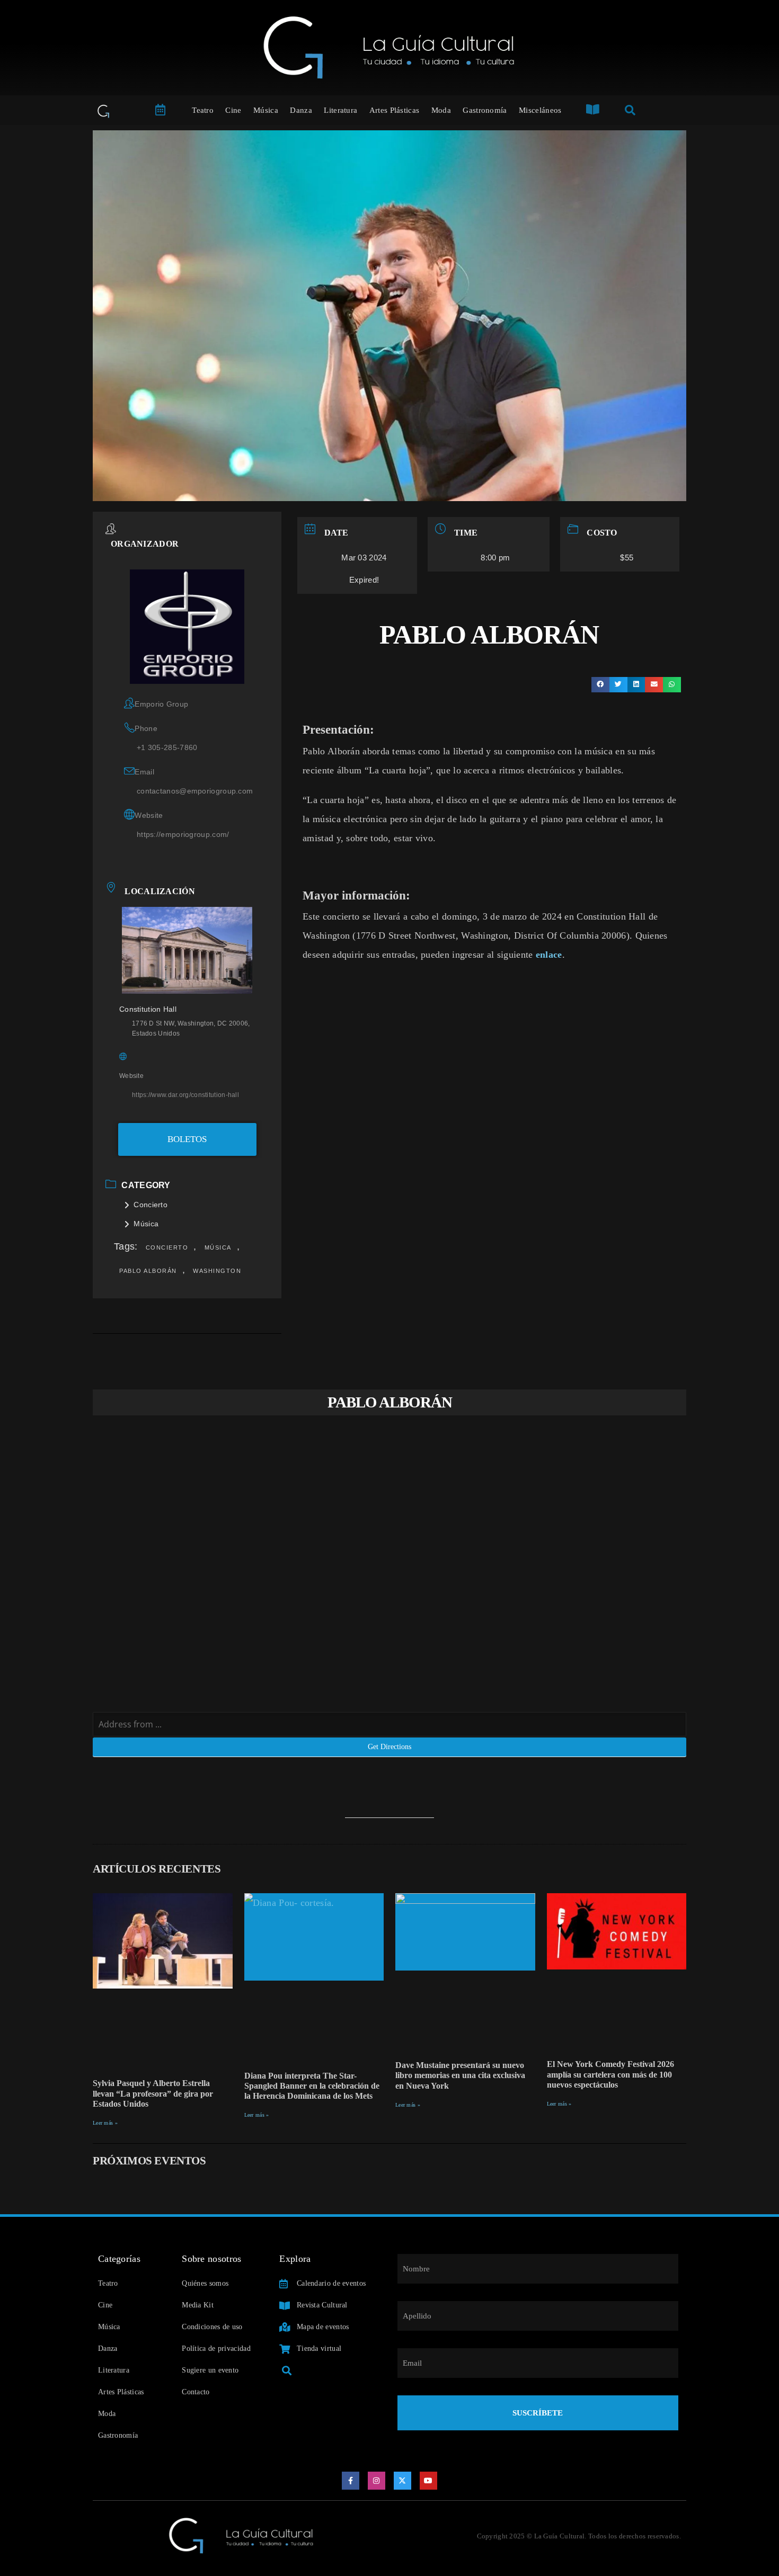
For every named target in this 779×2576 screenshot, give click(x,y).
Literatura (340, 110)
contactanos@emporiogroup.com (195, 791)
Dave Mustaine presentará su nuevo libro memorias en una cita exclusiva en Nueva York (460, 2075)
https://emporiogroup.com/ (183, 834)
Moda (441, 110)
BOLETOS (187, 1139)
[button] (600, 685)
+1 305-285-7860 (167, 747)
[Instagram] (377, 2481)
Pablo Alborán (148, 1271)
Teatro (203, 110)
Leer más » (105, 2123)
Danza (301, 110)
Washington (217, 1271)
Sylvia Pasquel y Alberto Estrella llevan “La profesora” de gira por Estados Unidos (153, 2093)
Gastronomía (485, 110)
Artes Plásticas (395, 110)
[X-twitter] (403, 2481)
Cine (233, 110)
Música (266, 110)
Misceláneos (540, 110)
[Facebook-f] (351, 2481)
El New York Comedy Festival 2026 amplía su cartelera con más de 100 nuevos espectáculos (610, 2074)
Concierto (151, 1205)
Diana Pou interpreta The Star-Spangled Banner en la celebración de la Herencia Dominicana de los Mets (312, 2086)
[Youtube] (429, 2481)
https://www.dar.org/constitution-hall (185, 1095)
